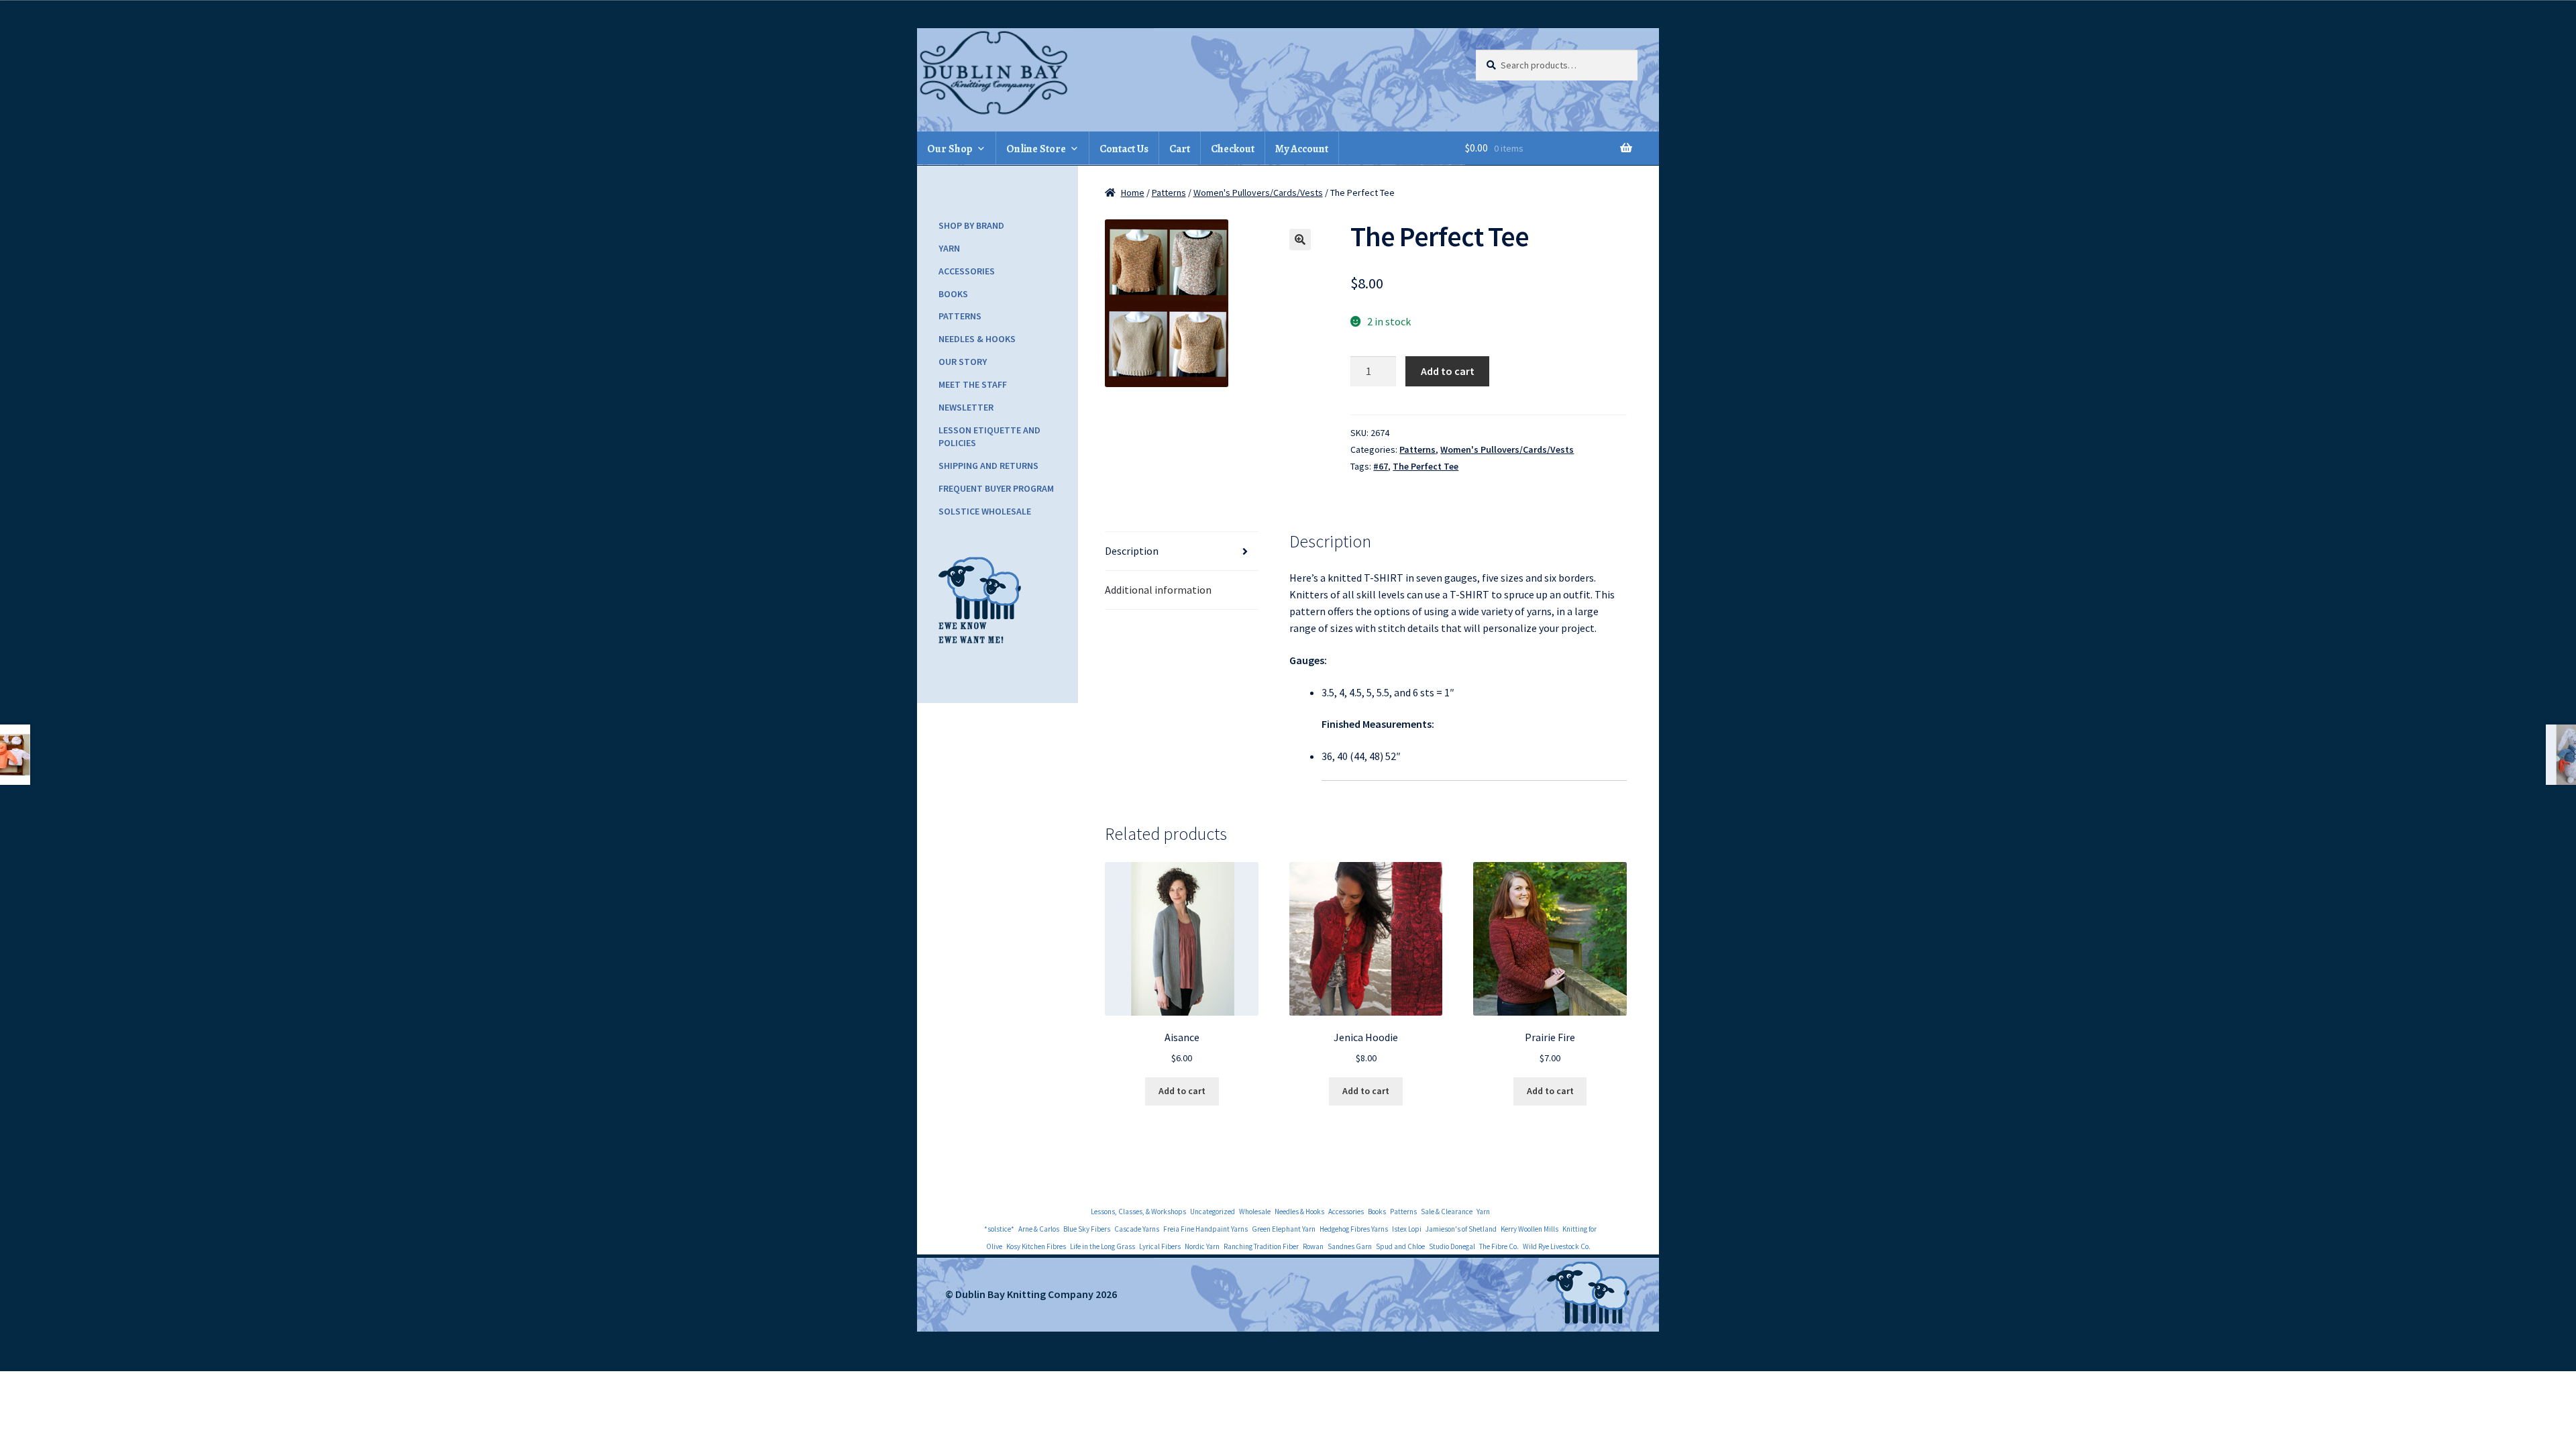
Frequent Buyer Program (996, 488)
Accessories (967, 271)
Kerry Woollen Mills (1529, 1229)
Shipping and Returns (988, 466)
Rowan (1313, 1246)
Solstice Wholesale (985, 511)
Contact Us (1124, 149)
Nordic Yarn (1202, 1246)
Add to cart (1448, 371)
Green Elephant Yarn (1284, 1229)
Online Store (1036, 149)
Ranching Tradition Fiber (1261, 1246)
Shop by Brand (971, 225)
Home (1133, 193)
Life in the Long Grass (1103, 1246)
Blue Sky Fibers (1087, 1229)
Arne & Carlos (1039, 1229)
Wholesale (1255, 1212)
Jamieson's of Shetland (1461, 1229)
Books (953, 294)
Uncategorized (1213, 1212)
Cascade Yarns (1137, 1229)
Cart (1180, 149)
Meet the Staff (973, 384)
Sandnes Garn (1350, 1246)
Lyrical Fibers (1160, 1246)
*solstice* (999, 1229)
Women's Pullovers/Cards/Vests (1258, 193)
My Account (1302, 149)
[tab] (1182, 551)
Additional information (1158, 590)
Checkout (1233, 149)
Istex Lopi (1407, 1229)
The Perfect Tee (1426, 466)
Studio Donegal (1452, 1246)
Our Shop (950, 149)
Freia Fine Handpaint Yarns (1205, 1229)
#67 (1381, 466)
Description (1132, 551)
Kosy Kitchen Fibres (1036, 1246)
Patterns (1169, 193)
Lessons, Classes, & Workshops (1138, 1212)
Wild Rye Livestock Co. (1557, 1246)
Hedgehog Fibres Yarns (1354, 1229)
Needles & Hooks (977, 339)
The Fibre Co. (1499, 1246)
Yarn (949, 248)
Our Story (963, 362)
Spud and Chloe (1400, 1246)
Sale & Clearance (1447, 1212)
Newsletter (966, 407)
